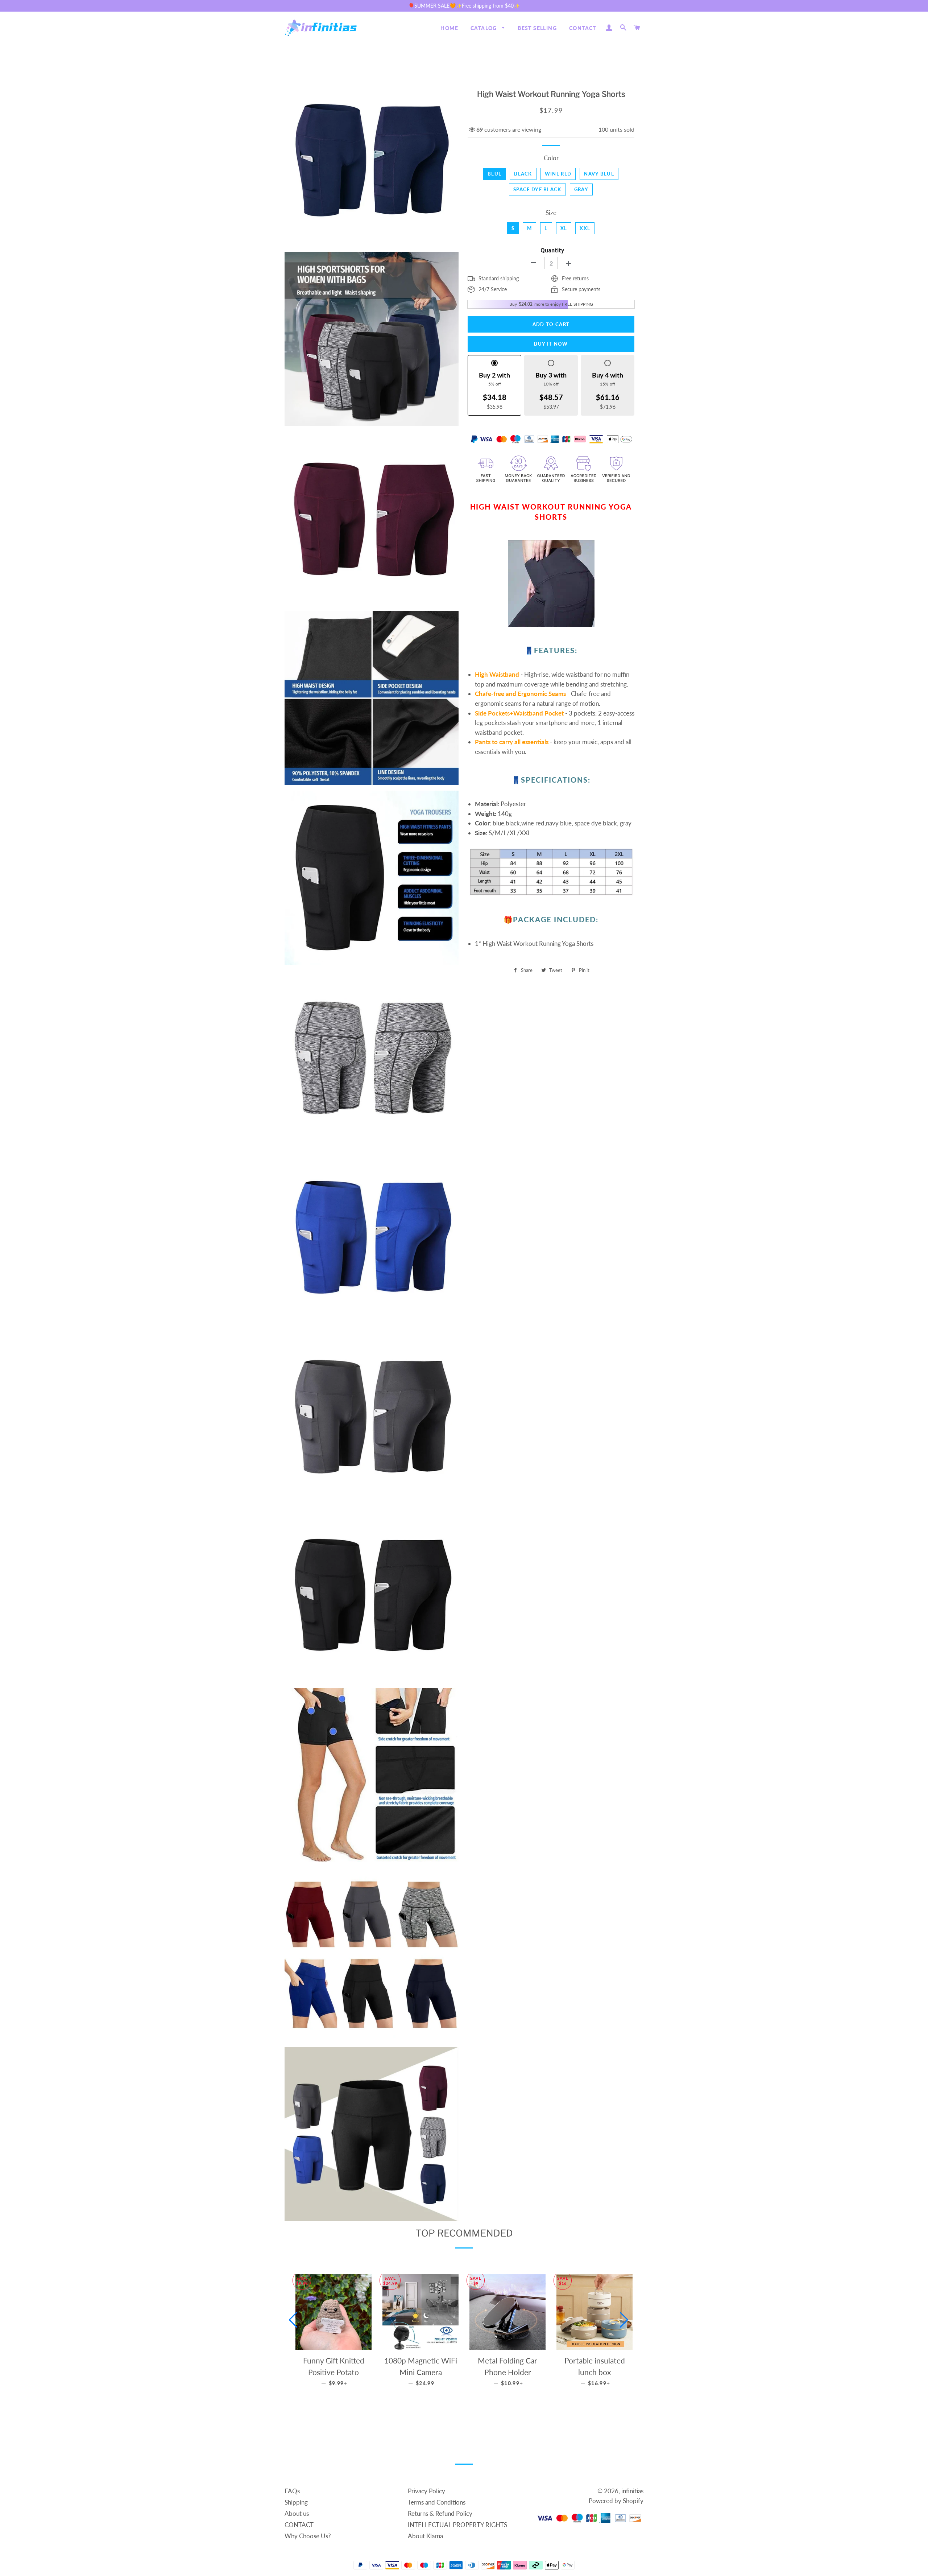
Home (449, 28)
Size (551, 213)
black (523, 174)
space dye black (537, 189)
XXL (585, 228)
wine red (558, 174)
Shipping (296, 2502)
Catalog (484, 28)
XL (564, 228)
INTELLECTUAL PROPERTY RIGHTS (457, 2525)
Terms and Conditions (437, 2502)
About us (297, 2513)
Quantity (552, 250)
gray (581, 189)
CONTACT (583, 28)
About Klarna (425, 2536)
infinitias (632, 2491)
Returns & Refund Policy (440, 2513)
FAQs (292, 2491)
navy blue (599, 174)
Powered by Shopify (616, 2501)
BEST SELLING (537, 28)
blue (494, 174)
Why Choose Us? (308, 2536)
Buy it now (551, 344)
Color (551, 158)
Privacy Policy (426, 2491)
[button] (293, 2320)
